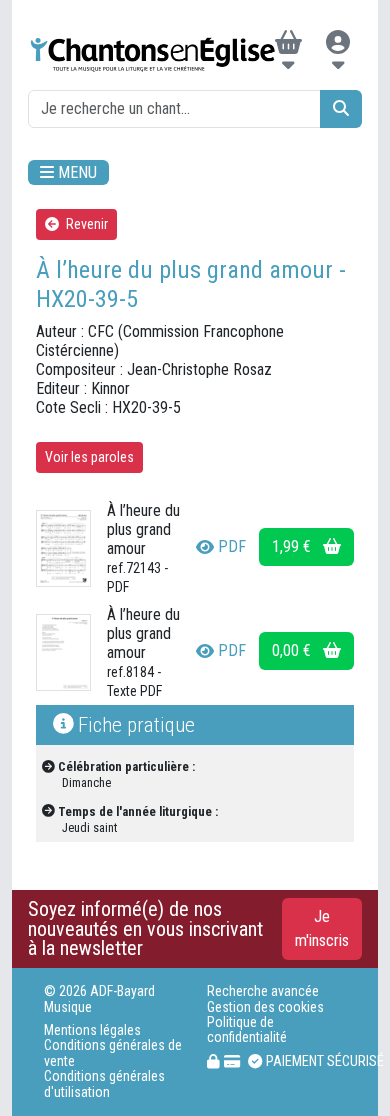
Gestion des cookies (265, 1007)
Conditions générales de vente (113, 1053)
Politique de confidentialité (247, 1030)
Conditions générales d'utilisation (104, 1084)
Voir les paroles (89, 457)
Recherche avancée (263, 991)
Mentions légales (92, 1030)
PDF (232, 546)
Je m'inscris (322, 928)
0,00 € (293, 650)
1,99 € (293, 546)
